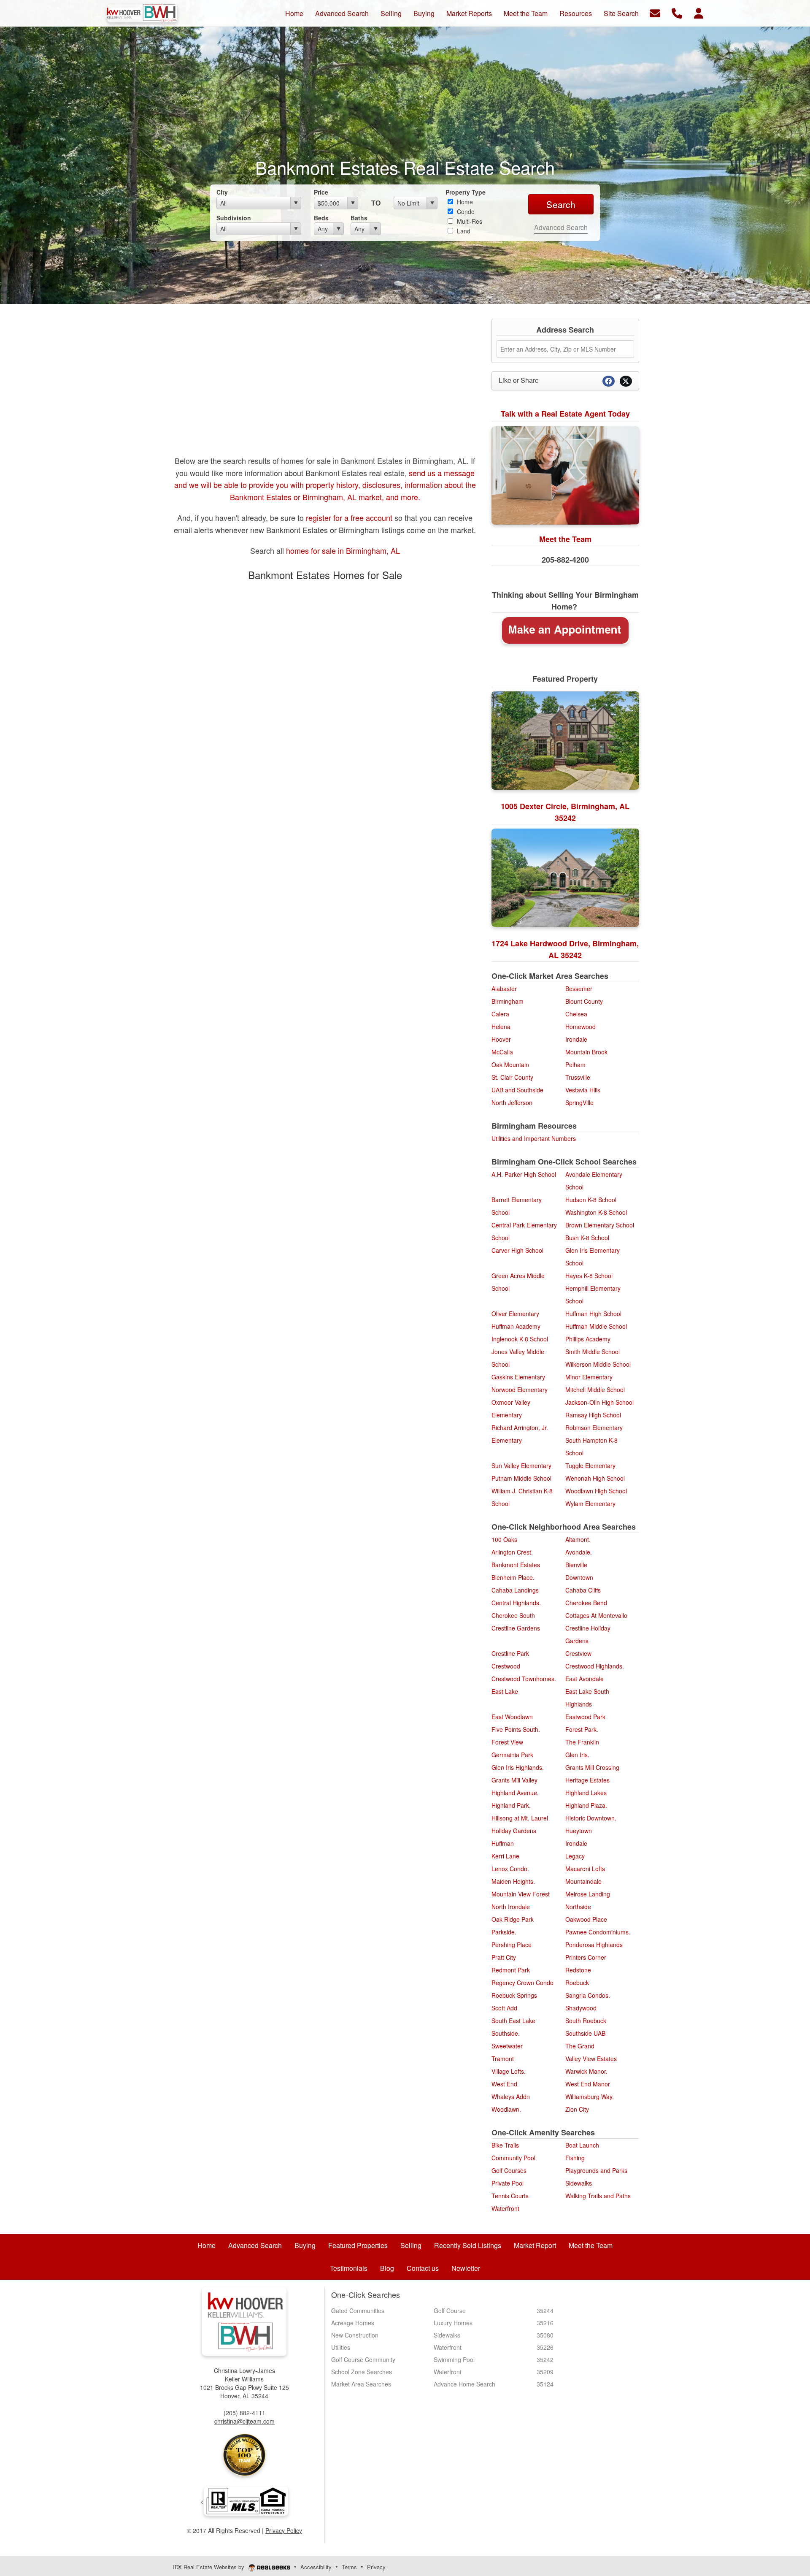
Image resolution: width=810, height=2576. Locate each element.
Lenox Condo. (510, 1869)
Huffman (503, 1843)
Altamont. (578, 1539)
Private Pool (508, 2183)
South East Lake (513, 2021)
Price (321, 192)
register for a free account (348, 517)
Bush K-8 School (587, 1238)
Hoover (501, 1039)
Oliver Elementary (515, 1314)
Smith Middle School (593, 1352)
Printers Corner (586, 1957)
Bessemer (579, 989)
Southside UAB (585, 2033)
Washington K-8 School (596, 1212)
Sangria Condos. (588, 1995)
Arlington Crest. (512, 1552)
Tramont (503, 2059)
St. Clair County (512, 1077)
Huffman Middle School (596, 1326)
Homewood (580, 1027)
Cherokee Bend (586, 1603)
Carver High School (517, 1250)
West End (504, 2084)
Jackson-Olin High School (599, 1402)
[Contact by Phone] (677, 12)
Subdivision (234, 218)
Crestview (578, 1653)
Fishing (575, 2158)
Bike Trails (505, 2145)
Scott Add (504, 2008)
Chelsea (576, 1014)
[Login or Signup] (699, 12)
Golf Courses (509, 2170)
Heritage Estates (587, 1780)
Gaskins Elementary (518, 1377)
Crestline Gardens (516, 1628)
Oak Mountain (510, 1065)
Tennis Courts (510, 2196)
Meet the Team (565, 539)
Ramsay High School (593, 1415)
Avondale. (579, 1552)
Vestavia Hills (583, 1090)
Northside (578, 1907)
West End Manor (588, 2084)
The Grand (580, 2046)
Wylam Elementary (590, 1503)
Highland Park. (511, 1805)
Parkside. (504, 1932)
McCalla (502, 1052)
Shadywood (581, 2008)
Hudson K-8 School (591, 1200)
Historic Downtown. (591, 1818)
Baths (359, 218)
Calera (500, 1014)
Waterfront (505, 2208)
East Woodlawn (512, 1717)
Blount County (584, 1001)
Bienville (576, 1565)
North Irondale (511, 1907)
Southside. (506, 2033)
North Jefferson (512, 1102)
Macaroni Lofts (585, 1869)
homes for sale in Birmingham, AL (343, 550)
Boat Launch (582, 2145)
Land (463, 231)
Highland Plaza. (586, 1805)
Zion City (577, 2109)
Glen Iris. (577, 1755)
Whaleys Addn (511, 2097)
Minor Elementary (589, 1377)
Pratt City (504, 1957)
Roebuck (577, 1983)
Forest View (507, 1742)
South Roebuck (586, 2021)
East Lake (505, 1691)
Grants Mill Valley (514, 1780)
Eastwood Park (585, 1717)
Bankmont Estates (516, 1565)
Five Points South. (516, 1729)
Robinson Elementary (594, 1427)
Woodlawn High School (596, 1491)
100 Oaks (504, 1539)
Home (464, 202)
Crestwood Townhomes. (524, 1679)
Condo (465, 211)
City (222, 192)
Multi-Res (469, 221)
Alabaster (504, 989)
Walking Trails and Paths (598, 2196)
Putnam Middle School (521, 1478)
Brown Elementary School (600, 1225)
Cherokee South (513, 1615)
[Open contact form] (655, 12)
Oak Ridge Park (513, 1919)
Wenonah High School (595, 1478)
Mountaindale (583, 1881)
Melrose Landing (588, 1894)
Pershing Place (512, 1945)
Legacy (575, 1856)
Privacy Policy (284, 2530)
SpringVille (579, 1102)
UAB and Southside (517, 1090)
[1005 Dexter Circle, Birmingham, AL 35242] (565, 741)
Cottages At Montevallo (596, 1615)
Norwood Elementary (520, 1390)
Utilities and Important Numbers (534, 1138)
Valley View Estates (591, 2059)
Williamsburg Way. (590, 2097)
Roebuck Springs (514, 1995)
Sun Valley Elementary (521, 1465)
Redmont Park (511, 1970)
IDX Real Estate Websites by (209, 2567)
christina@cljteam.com (244, 2421)
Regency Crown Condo (522, 1983)
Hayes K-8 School (589, 1276)
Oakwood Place (586, 1919)
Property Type (466, 192)
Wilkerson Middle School (598, 1364)
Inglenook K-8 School (520, 1339)
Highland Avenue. (515, 1793)
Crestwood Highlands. (595, 1666)
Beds (321, 218)
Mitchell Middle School (595, 1390)
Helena (501, 1027)
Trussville (578, 1077)
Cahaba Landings (515, 1590)
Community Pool (513, 2158)
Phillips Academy (588, 1339)
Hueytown (579, 1831)
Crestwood (506, 1666)
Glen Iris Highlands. (518, 1767)
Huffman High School (593, 1314)
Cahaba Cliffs (583, 1590)
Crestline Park (510, 1653)
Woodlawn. (506, 2109)
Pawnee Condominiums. (598, 1932)
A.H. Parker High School (524, 1174)
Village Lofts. (509, 2071)
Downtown (579, 1577)
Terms (349, 2567)
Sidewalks (579, 2183)
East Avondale (585, 1679)
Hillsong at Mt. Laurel (520, 1818)
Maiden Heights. (513, 1881)
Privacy (376, 2567)
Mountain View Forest (521, 1894)
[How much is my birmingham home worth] (565, 630)
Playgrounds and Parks (596, 2170)
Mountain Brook (586, 1052)
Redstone (578, 1970)
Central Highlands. (516, 1603)
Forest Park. (582, 1729)
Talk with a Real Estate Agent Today (565, 414)
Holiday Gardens (514, 1831)
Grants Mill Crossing (592, 1767)
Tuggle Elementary (590, 1465)
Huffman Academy (516, 1326)
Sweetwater (507, 2046)
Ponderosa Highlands (594, 1945)
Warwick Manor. (586, 2071)
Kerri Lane (505, 1856)
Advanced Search (561, 227)
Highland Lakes (586, 1793)
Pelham (575, 1065)
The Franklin (582, 1742)
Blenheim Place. (513, 1577)
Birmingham (508, 1001)
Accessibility (316, 2567)
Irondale (576, 1039)
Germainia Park (512, 1755)
